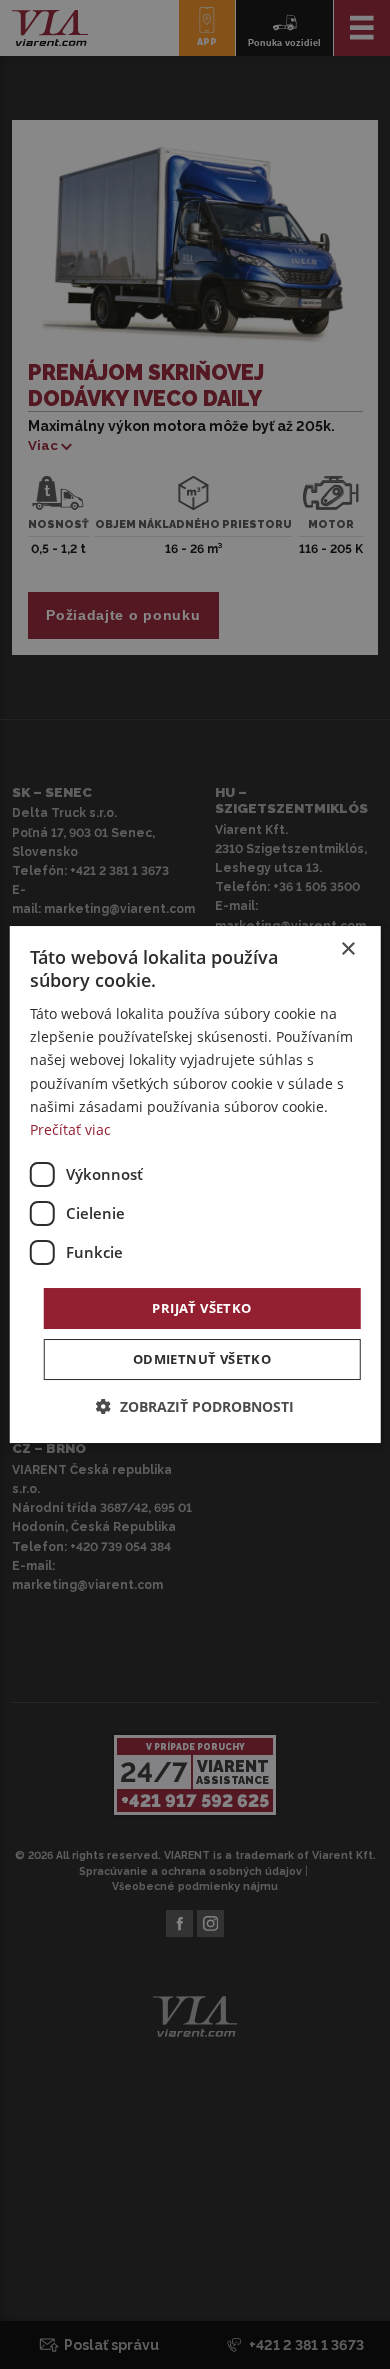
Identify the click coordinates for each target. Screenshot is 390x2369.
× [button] (347, 949)
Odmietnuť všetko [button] (202, 1359)
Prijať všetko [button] (201, 1308)
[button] (195, 1406)
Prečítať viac (70, 1129)
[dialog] (195, 1185)
